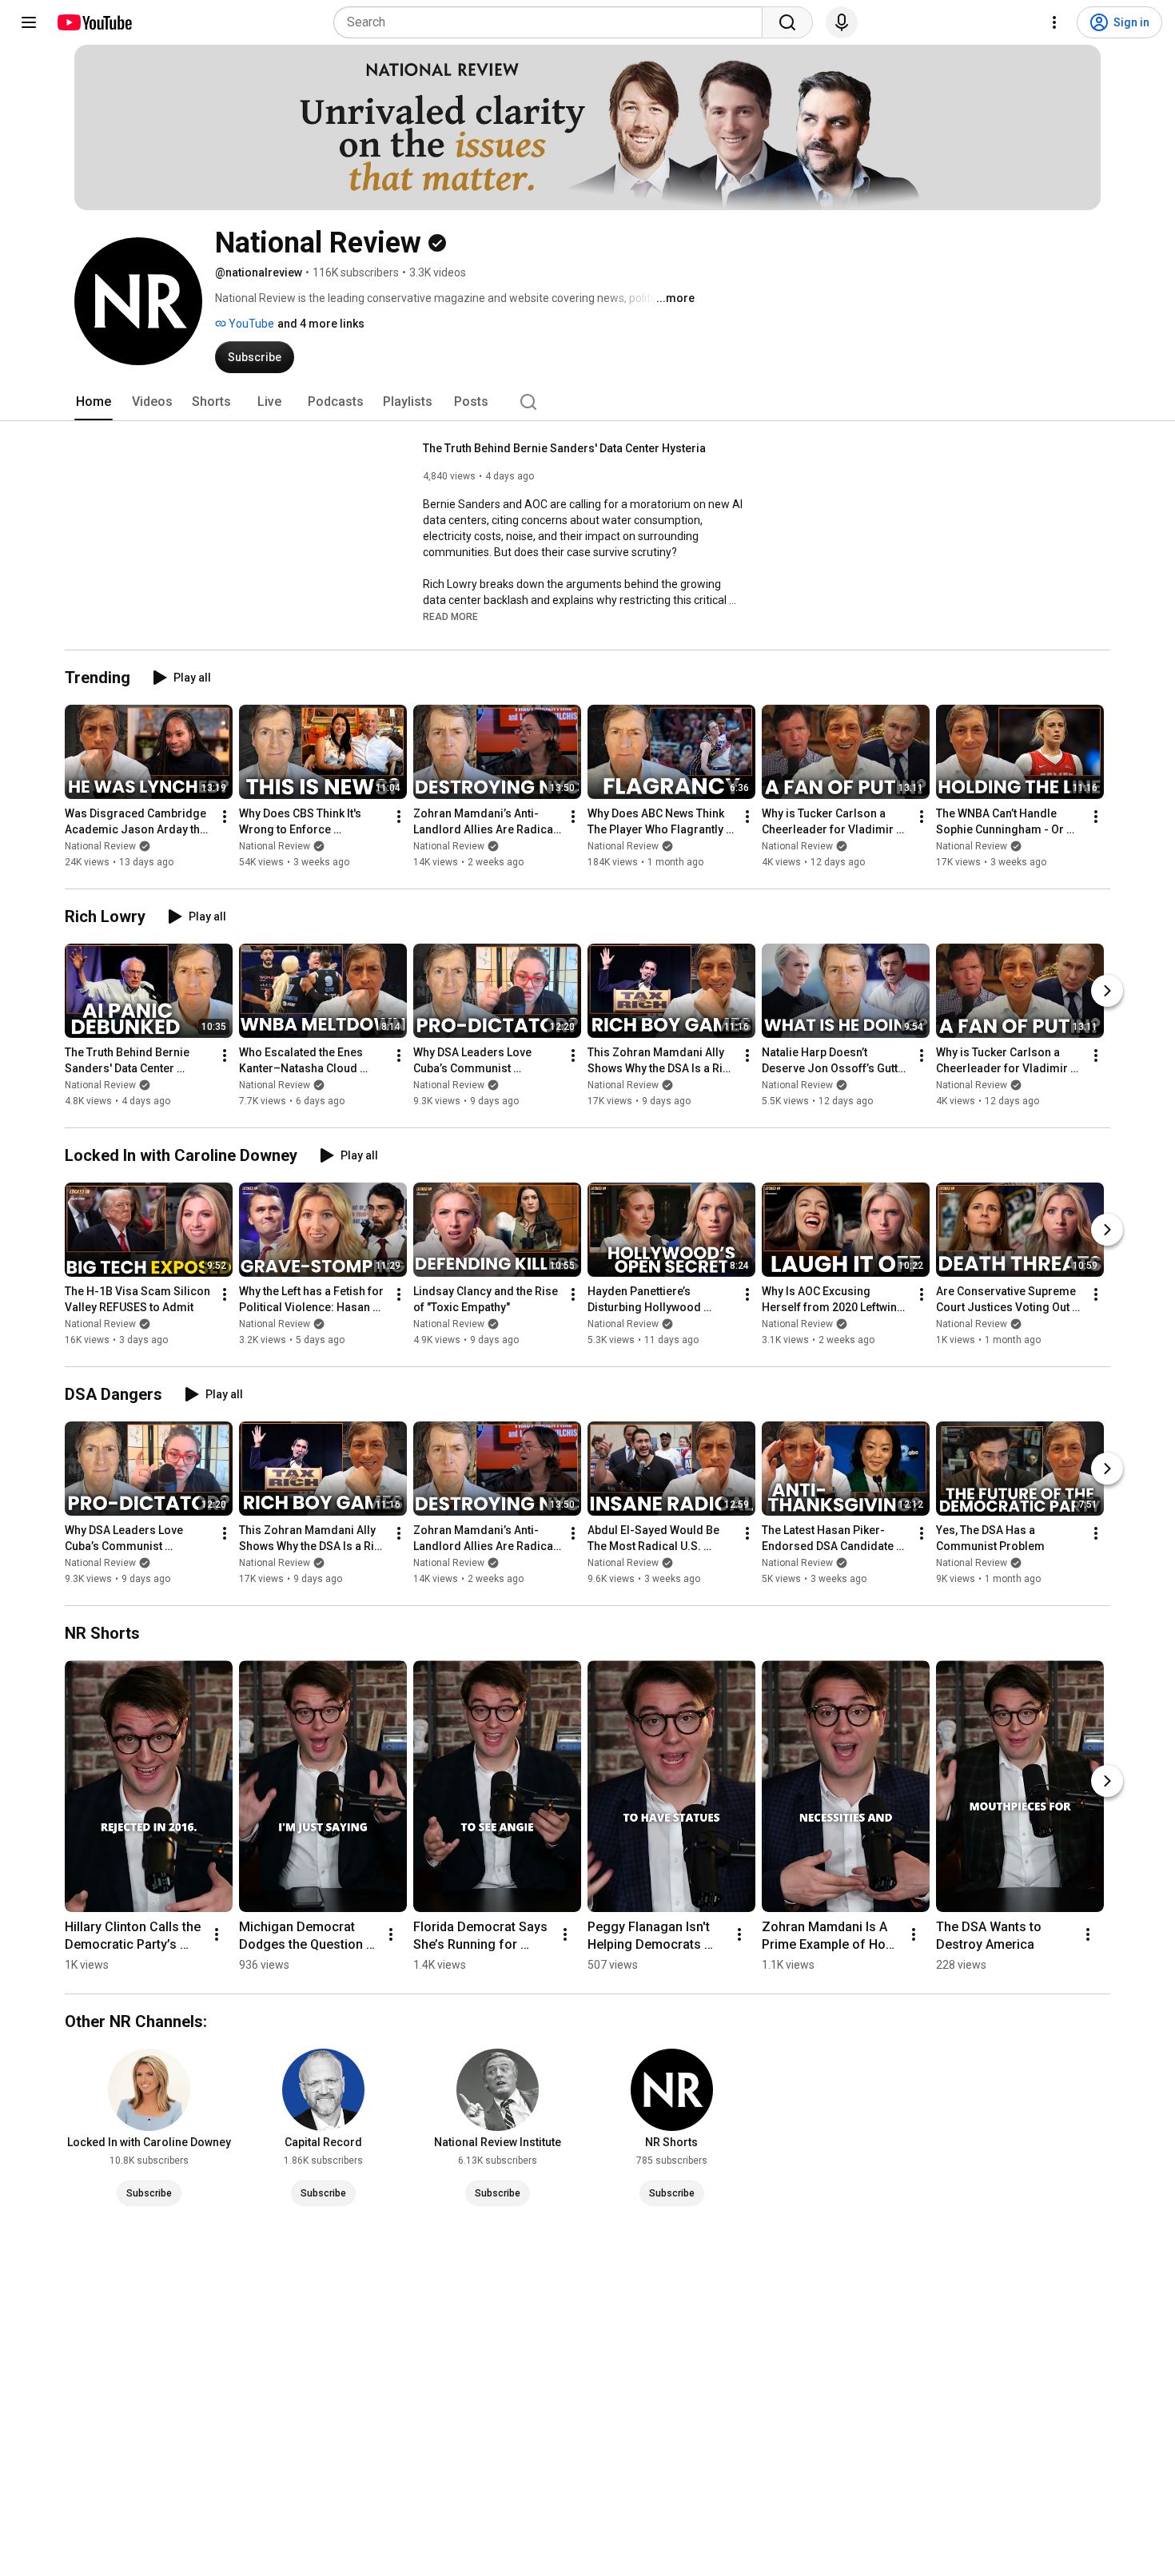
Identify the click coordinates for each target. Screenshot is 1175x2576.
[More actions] (225, 817)
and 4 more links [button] (321, 324)
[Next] (1107, 991)
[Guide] (29, 22)
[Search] (787, 22)
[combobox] (553, 22)
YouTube (250, 324)
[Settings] (1054, 22)
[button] (450, 616)
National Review (100, 846)
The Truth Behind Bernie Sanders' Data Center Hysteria (564, 448)
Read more (450, 617)
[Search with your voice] (842, 22)
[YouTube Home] (94, 22)
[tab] (94, 402)
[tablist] (587, 402)
